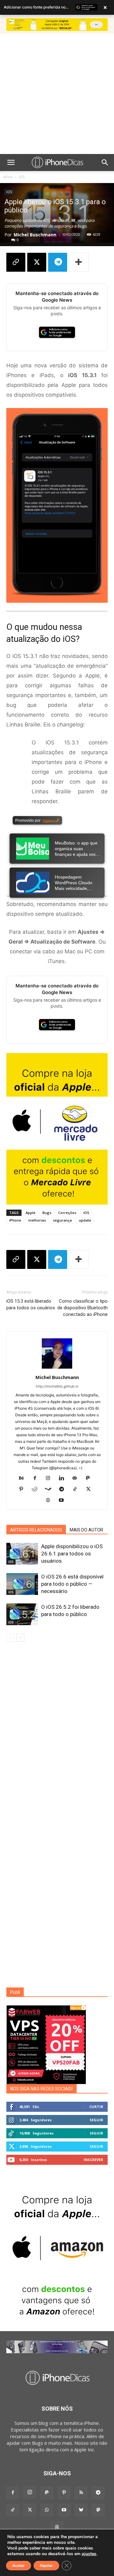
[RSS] (81, 2493)
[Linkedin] (64, 1478)
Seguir (96, 2120)
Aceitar (19, 2566)
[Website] (51, 1501)
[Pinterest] (24, 1489)
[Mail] (77, 1478)
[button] (11, 163)
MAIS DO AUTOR (86, 1530)
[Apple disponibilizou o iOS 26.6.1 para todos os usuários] (22, 1554)
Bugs (47, 1213)
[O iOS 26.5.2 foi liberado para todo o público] (22, 1614)
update (85, 1220)
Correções (67, 1213)
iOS (22, 177)
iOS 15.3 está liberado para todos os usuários (31, 1304)
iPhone (15, 1220)
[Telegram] (58, 262)
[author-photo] (57, 1368)
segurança (62, 1220)
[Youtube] (64, 1501)
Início (8, 177)
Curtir (96, 2107)
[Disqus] (57, 1737)
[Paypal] (90, 1478)
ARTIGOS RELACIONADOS (36, 1530)
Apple (31, 1213)
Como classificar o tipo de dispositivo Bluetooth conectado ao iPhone (82, 1308)
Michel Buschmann (35, 235)
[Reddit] (37, 1489)
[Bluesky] (81, 2510)
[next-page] (20, 1638)
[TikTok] (77, 1489)
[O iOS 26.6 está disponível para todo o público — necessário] (22, 1584)
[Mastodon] (98, 2510)
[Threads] (57, 2527)
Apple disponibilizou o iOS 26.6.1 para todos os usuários (72, 1554)
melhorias (37, 1220)
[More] (79, 262)
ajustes (89, 2554)
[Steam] (51, 1489)
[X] (37, 262)
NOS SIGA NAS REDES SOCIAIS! (41, 2089)
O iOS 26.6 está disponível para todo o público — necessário (72, 1584)
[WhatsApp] (47, 2510)
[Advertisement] (57, 94)
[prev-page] (10, 1638)
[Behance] (24, 1478)
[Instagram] (51, 1478)
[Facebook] (37, 1478)
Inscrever (93, 2160)
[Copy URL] (16, 262)
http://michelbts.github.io (57, 1386)
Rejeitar (46, 2566)
